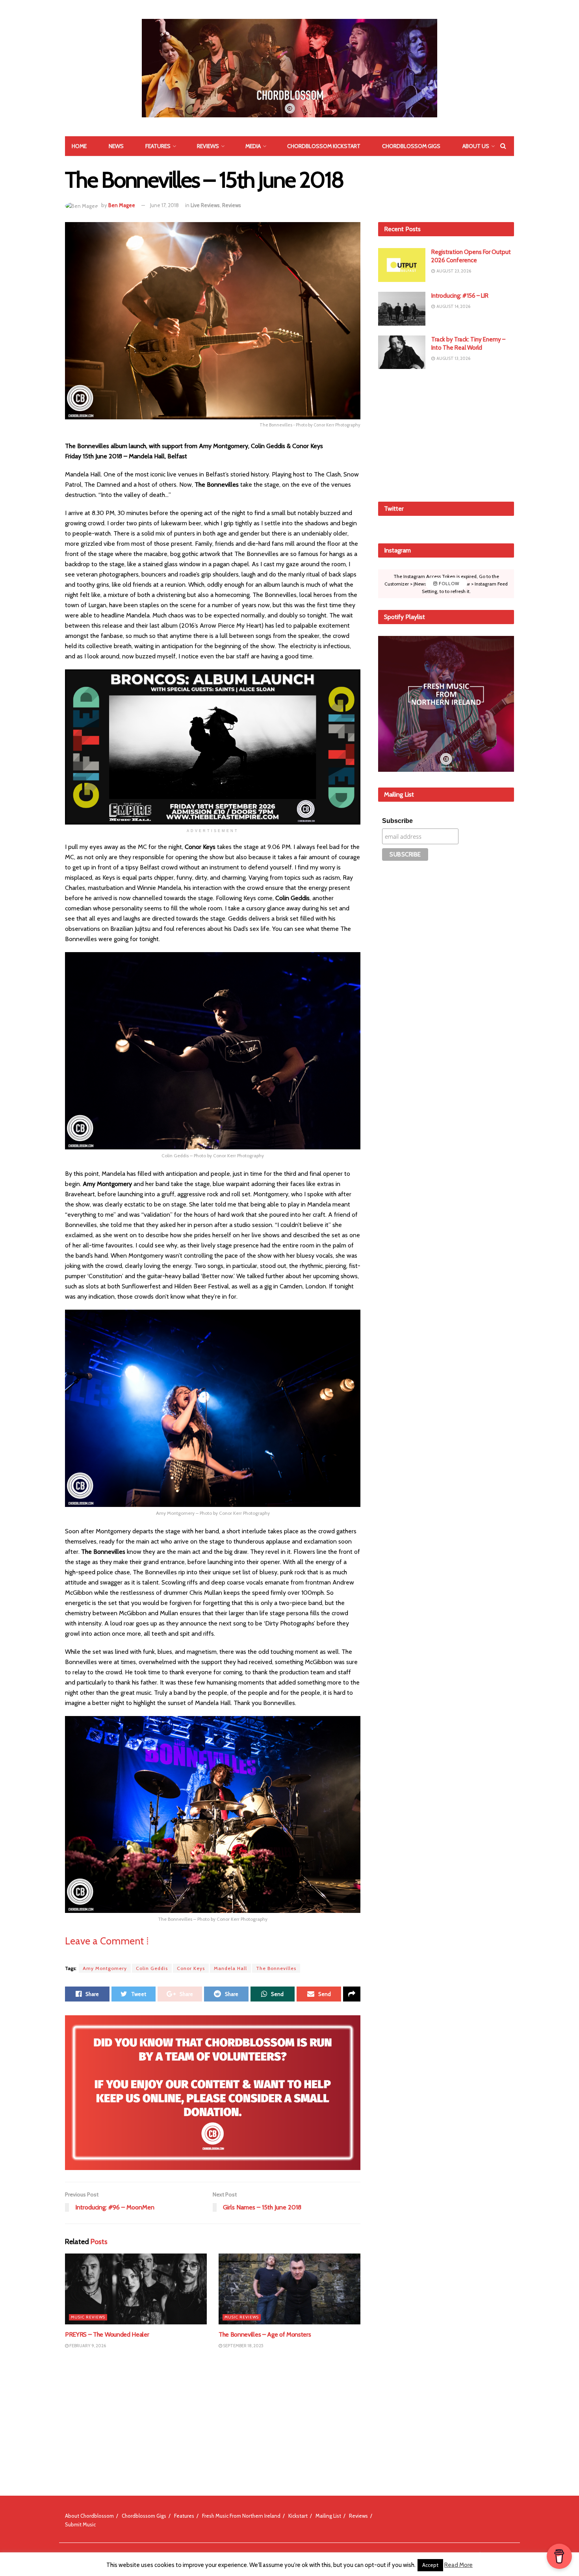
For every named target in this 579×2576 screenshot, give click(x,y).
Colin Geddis (152, 1968)
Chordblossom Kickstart (324, 146)
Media (253, 146)
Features (158, 146)
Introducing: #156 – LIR (460, 296)
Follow (448, 584)
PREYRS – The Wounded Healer (107, 2334)
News (116, 146)
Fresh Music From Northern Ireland (241, 2516)
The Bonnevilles (276, 1968)
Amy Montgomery (105, 1968)
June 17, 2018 (164, 205)
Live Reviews (205, 205)
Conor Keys (191, 1968)
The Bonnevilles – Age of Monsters (265, 2334)
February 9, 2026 (87, 2346)
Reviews (208, 146)
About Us (476, 146)
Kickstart (298, 2516)
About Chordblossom (89, 2516)
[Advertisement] (446, 434)
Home (79, 146)
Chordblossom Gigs (411, 146)
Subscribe (397, 821)
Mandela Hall (230, 1968)
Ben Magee (122, 205)
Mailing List (328, 2516)
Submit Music (80, 2524)
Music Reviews (88, 2317)
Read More (458, 2565)
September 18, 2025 (243, 2346)
